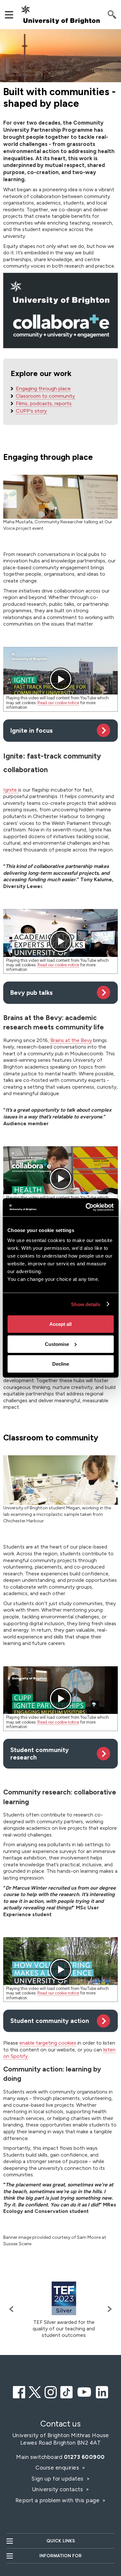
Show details (86, 1304)
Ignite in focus (31, 731)
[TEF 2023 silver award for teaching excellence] (64, 2298)
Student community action (50, 2021)
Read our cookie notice (58, 703)
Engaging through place (43, 389)
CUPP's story (31, 411)
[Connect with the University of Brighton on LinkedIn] (102, 2391)
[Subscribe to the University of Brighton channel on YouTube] (84, 2391)
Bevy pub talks (31, 993)
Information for (60, 2556)
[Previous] (13, 2309)
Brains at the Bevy (71, 1040)
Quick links (61, 2541)
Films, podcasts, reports (44, 403)
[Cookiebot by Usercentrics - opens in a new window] (86, 1207)
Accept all (60, 1324)
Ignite (11, 790)
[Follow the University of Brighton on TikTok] (66, 2391)
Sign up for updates (58, 2479)
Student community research (40, 1754)
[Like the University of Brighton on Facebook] (19, 2391)
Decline (61, 1364)
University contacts (58, 2489)
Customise (57, 1344)
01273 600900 (84, 2457)
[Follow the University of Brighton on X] (35, 2391)
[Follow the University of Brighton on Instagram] (51, 2391)
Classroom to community (45, 396)
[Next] (108, 2309)
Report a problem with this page (58, 2500)
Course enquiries (58, 2468)
